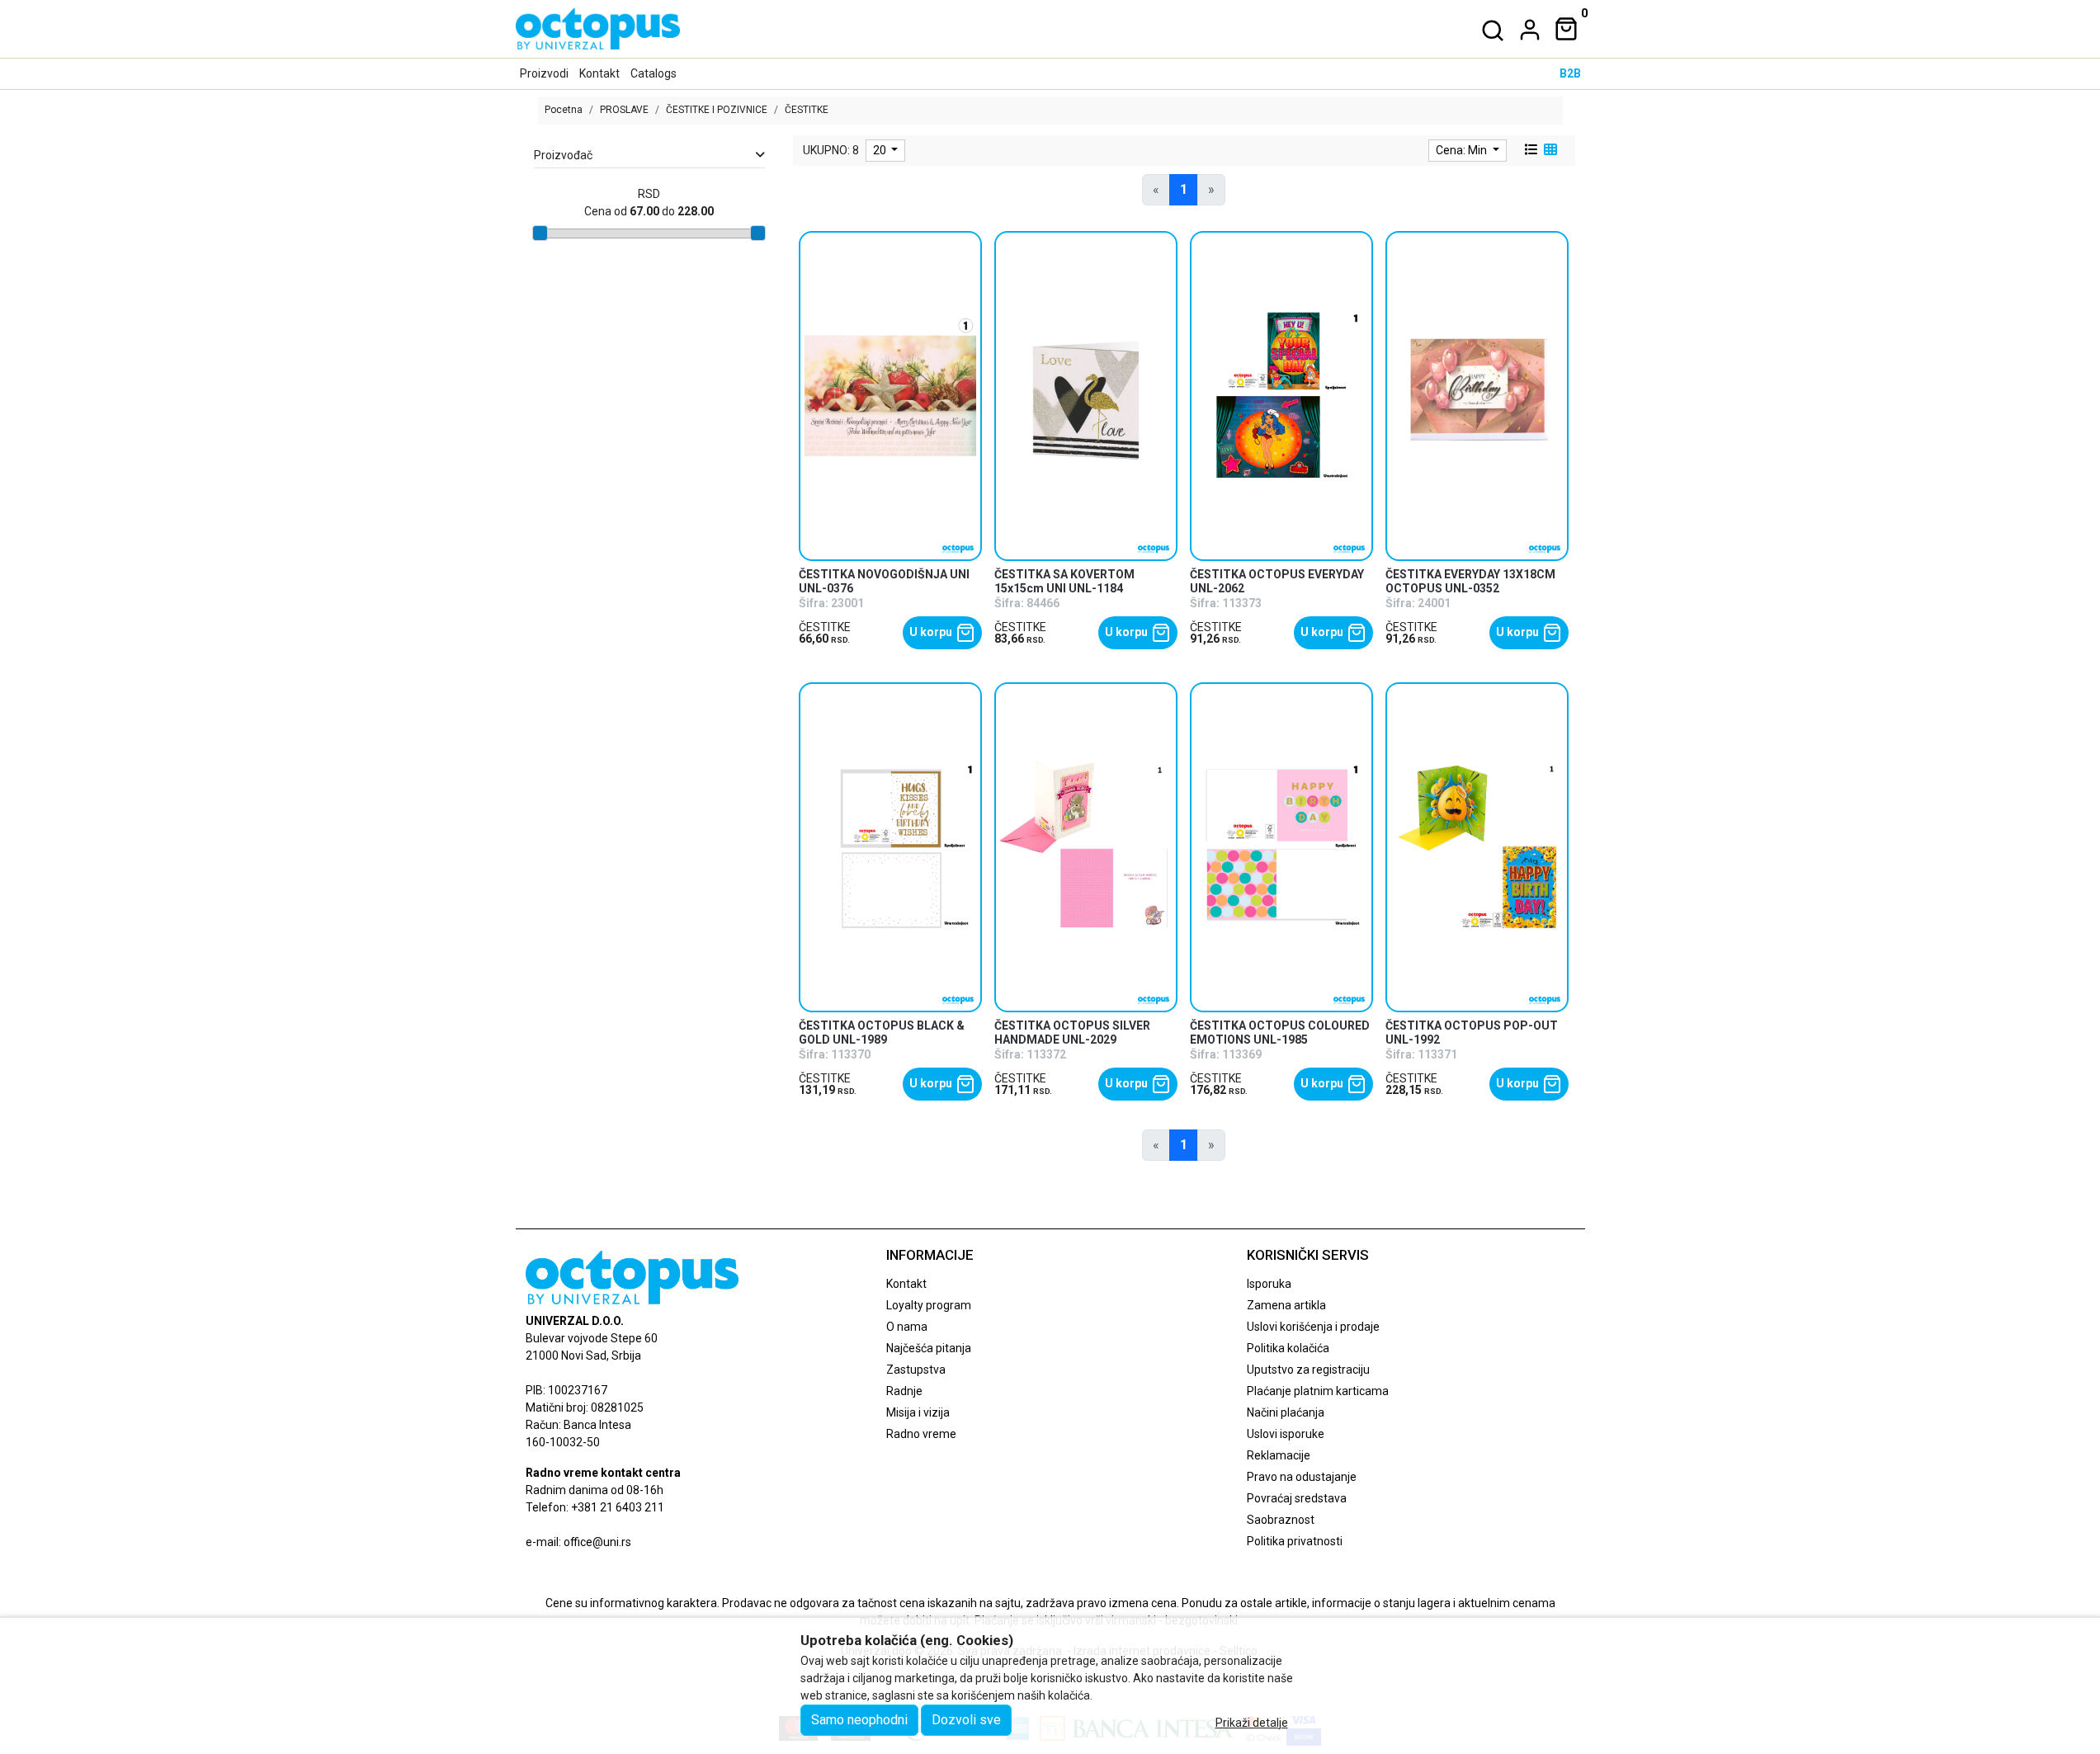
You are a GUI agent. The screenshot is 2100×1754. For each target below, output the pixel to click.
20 (881, 150)
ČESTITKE (825, 627)
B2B (1570, 73)
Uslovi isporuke (1286, 1434)
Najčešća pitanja (929, 1348)
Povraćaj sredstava (1297, 1498)
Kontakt (599, 73)
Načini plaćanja (1286, 1412)
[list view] (1530, 150)
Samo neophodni (859, 1720)
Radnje (904, 1391)
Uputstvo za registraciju (1308, 1370)
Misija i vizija (918, 1412)
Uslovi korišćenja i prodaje (1313, 1327)
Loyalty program (929, 1305)
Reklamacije (1279, 1455)
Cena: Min (1463, 150)
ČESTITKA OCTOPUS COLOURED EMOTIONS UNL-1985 (1280, 1033)
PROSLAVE (624, 110)
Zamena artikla (1286, 1305)
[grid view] (1549, 150)
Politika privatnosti (1295, 1541)
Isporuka (1269, 1284)
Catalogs (654, 73)
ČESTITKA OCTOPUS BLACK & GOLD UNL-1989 (882, 1033)
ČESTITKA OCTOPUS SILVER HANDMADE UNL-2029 (1072, 1033)
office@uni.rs (597, 1542)
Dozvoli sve (966, 1720)
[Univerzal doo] (598, 29)
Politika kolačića (1288, 1348)
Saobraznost (1281, 1520)
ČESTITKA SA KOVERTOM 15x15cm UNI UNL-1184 (1064, 581)
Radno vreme (921, 1434)
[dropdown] (1527, 30)
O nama (907, 1327)
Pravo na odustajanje (1302, 1477)
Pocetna (564, 110)
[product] (891, 396)
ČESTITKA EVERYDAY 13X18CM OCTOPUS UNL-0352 (1470, 581)
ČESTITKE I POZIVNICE (717, 110)
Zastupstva (916, 1370)
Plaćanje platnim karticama (1318, 1391)
